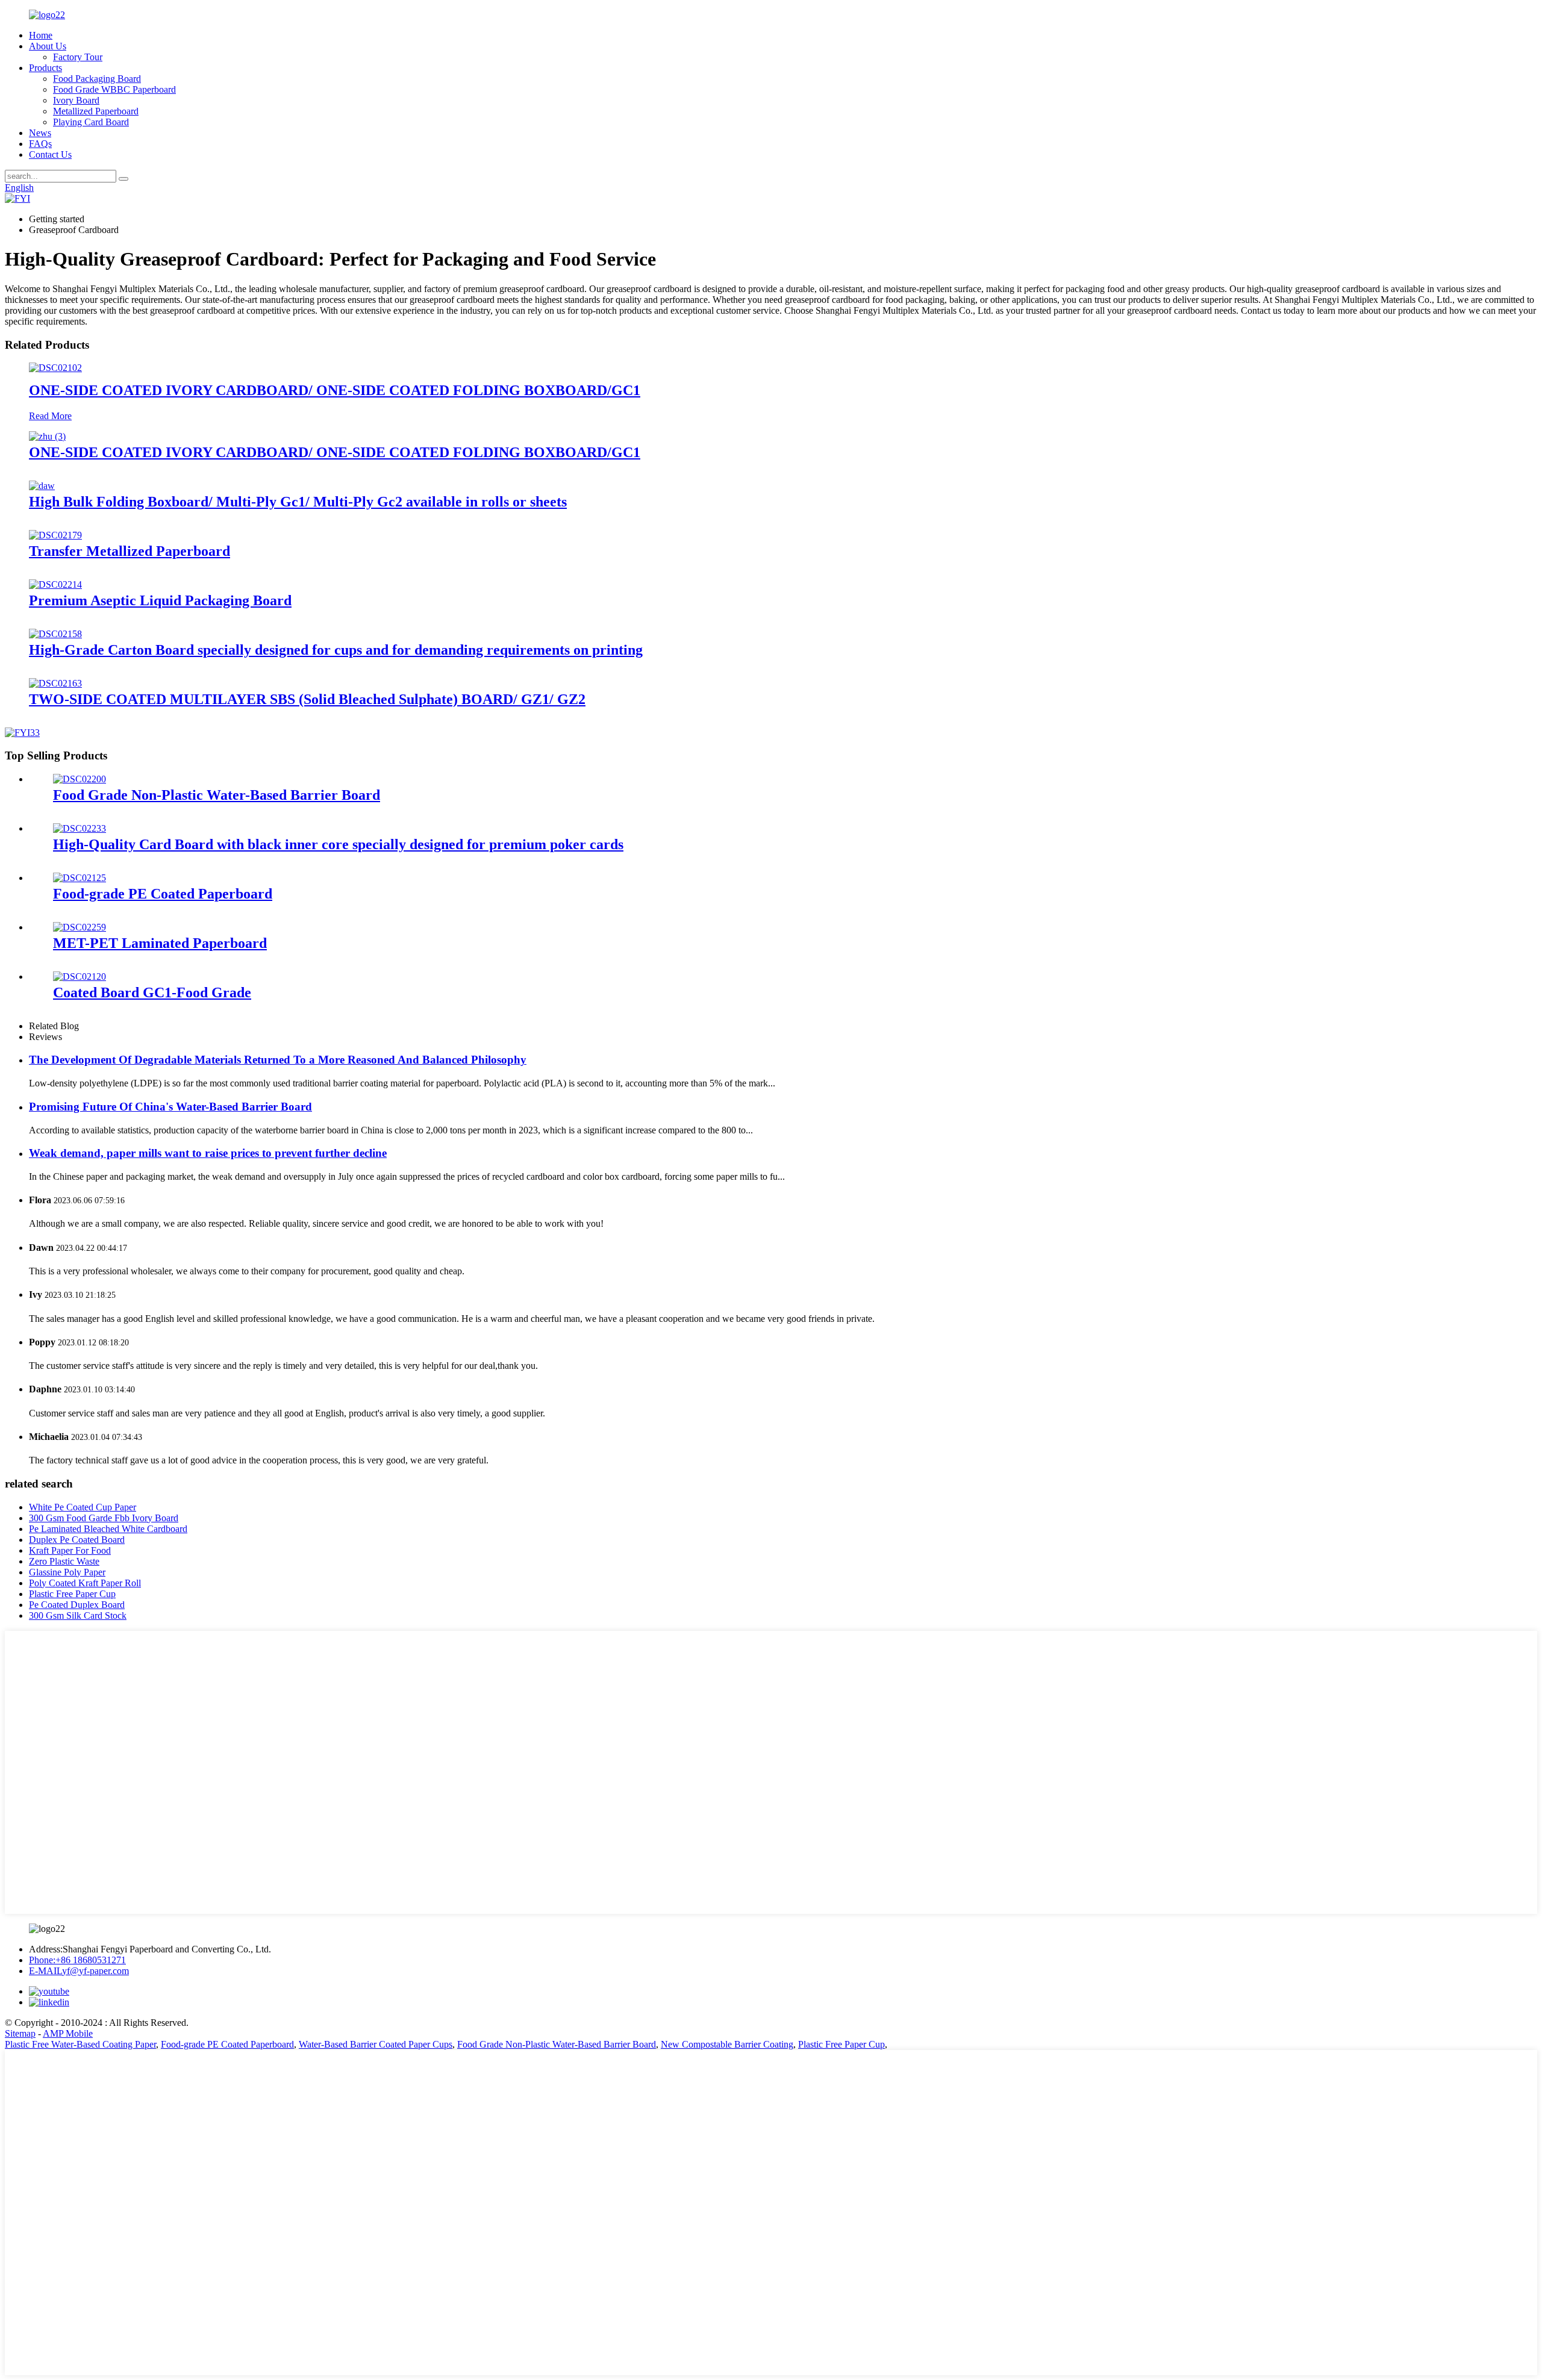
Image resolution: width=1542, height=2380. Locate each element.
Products (45, 68)
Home (41, 35)
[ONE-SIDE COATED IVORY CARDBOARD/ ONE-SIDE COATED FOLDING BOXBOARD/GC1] (55, 368)
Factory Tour (78, 57)
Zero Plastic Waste (64, 1561)
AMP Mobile (68, 2033)
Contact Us (50, 154)
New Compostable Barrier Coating (727, 2044)
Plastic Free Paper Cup (72, 1594)
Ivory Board (76, 100)
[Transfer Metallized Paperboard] (55, 535)
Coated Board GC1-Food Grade (152, 992)
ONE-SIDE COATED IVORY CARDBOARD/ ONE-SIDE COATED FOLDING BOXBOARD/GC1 (335, 390)
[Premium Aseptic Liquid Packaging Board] (55, 584)
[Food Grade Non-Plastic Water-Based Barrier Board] (80, 779)
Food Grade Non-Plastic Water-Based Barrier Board (217, 795)
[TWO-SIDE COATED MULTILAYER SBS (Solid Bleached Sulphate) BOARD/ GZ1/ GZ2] (55, 683)
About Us (48, 46)
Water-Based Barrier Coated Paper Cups (376, 2044)
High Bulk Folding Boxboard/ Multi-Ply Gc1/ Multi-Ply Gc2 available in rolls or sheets (298, 502)
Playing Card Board (91, 122)
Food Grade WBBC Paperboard (114, 89)
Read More (50, 416)
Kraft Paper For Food (70, 1550)
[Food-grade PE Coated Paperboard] (80, 878)
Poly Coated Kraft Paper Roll (85, 1583)
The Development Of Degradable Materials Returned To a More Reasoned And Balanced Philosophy (278, 1060)
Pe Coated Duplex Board (77, 1605)
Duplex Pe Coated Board (77, 1540)
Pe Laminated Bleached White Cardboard (108, 1529)
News (40, 133)
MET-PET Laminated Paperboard (160, 943)
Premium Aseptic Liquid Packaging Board (160, 600)
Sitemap (20, 2033)
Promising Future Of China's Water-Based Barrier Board (170, 1107)
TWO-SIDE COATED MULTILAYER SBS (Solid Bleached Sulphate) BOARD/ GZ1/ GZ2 (307, 699)
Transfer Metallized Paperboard (130, 551)
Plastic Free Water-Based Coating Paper (80, 2044)
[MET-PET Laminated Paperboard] (80, 927)
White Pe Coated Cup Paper (83, 1507)
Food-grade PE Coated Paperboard (163, 894)
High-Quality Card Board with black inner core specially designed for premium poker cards (338, 844)
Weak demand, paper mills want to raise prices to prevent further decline (208, 1153)
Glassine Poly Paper (67, 1572)
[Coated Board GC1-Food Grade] (80, 977)
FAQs (40, 144)
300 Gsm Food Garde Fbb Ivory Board (104, 1518)
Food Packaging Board (97, 79)
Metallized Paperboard (96, 111)
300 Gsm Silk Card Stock (78, 1615)
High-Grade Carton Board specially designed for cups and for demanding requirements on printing (336, 650)
